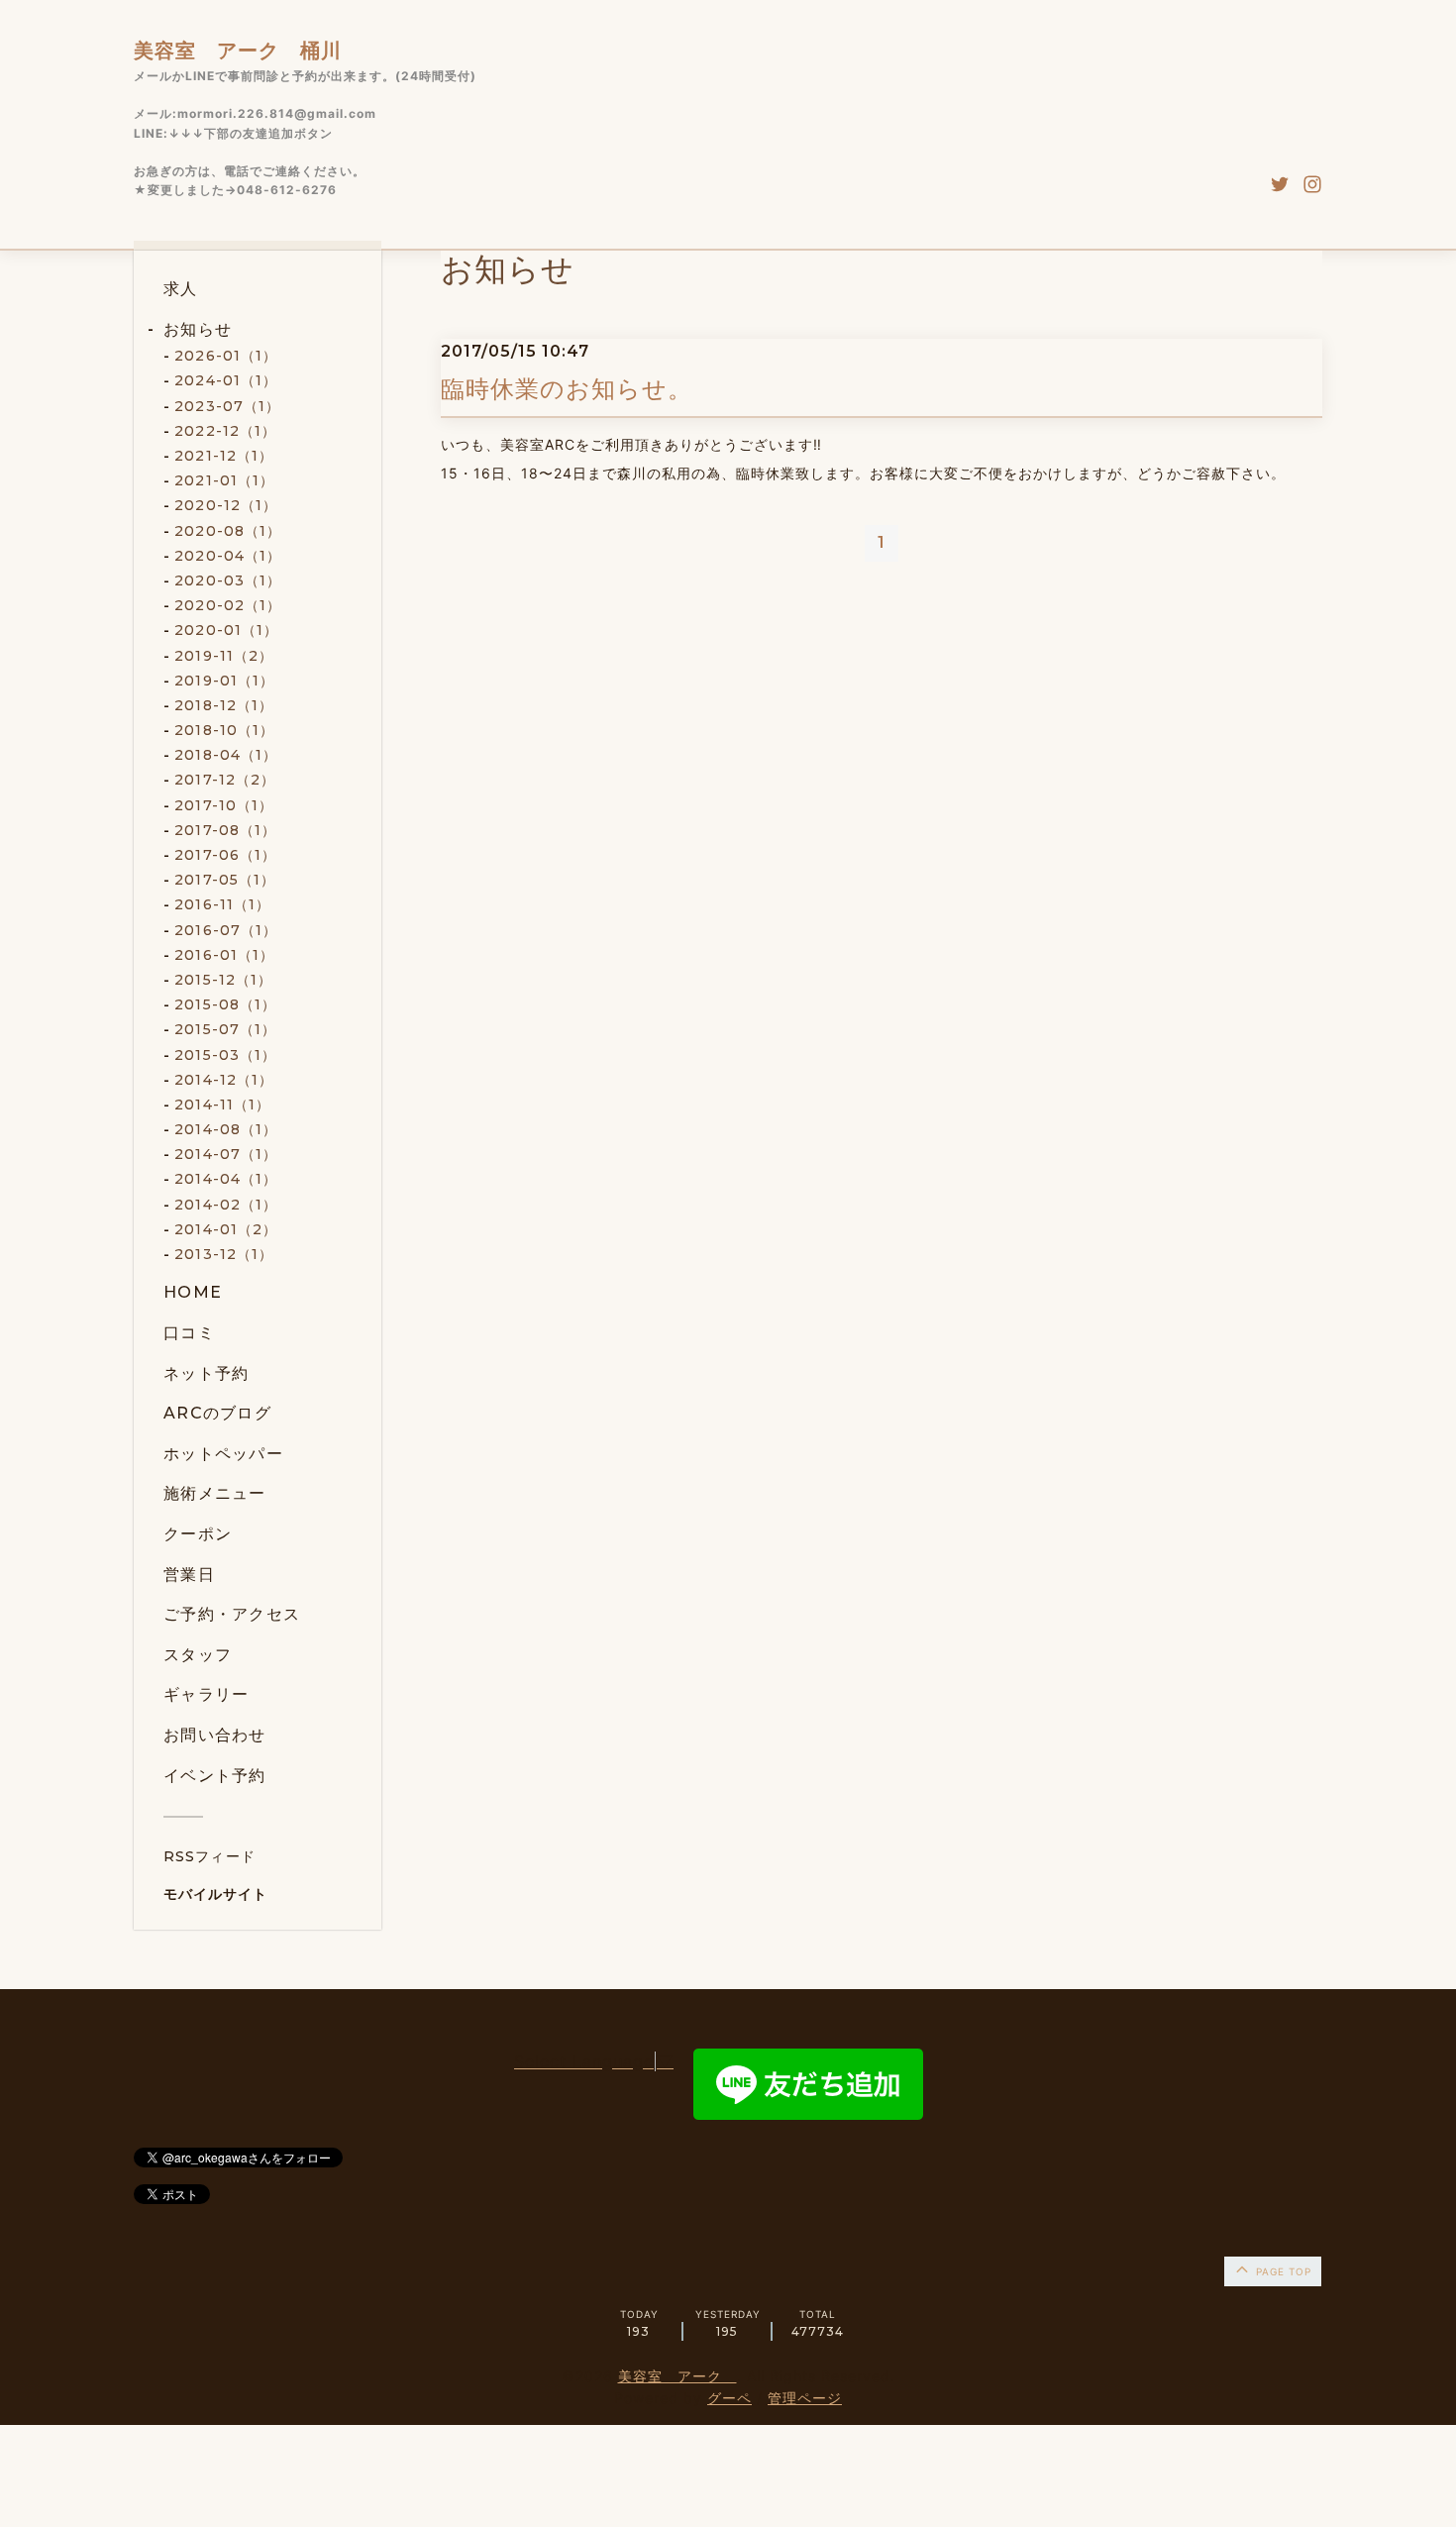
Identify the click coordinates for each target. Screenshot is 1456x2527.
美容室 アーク (677, 2376)
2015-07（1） (225, 1029)
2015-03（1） (225, 1055)
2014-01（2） (226, 1229)
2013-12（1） (224, 1254)
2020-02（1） (228, 605)
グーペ (729, 2398)
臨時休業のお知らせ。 (567, 389)
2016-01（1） (224, 955)
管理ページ (805, 2398)
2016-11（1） (222, 904)
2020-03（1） (228, 580)
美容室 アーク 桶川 (238, 51)
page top (1282, 2271)
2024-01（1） (226, 380)
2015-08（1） (225, 1004)
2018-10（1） (224, 730)
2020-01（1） (226, 630)
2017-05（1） (225, 880)
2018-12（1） (224, 705)
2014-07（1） (226, 1154)
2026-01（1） (226, 356)
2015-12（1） (223, 980)
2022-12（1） (225, 431)
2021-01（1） (224, 480)
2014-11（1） (222, 1105)
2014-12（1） (224, 1080)
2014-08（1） (226, 1129)
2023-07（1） (227, 406)
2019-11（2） (224, 656)
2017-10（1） (224, 805)
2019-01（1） (224, 681)
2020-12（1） (226, 505)
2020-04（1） (228, 556)
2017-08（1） (225, 830)
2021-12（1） (224, 456)
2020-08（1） (228, 531)
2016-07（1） (226, 930)
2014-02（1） (226, 1205)
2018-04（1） (226, 755)
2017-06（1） (225, 855)
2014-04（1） (226, 1179)
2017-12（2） (225, 780)
